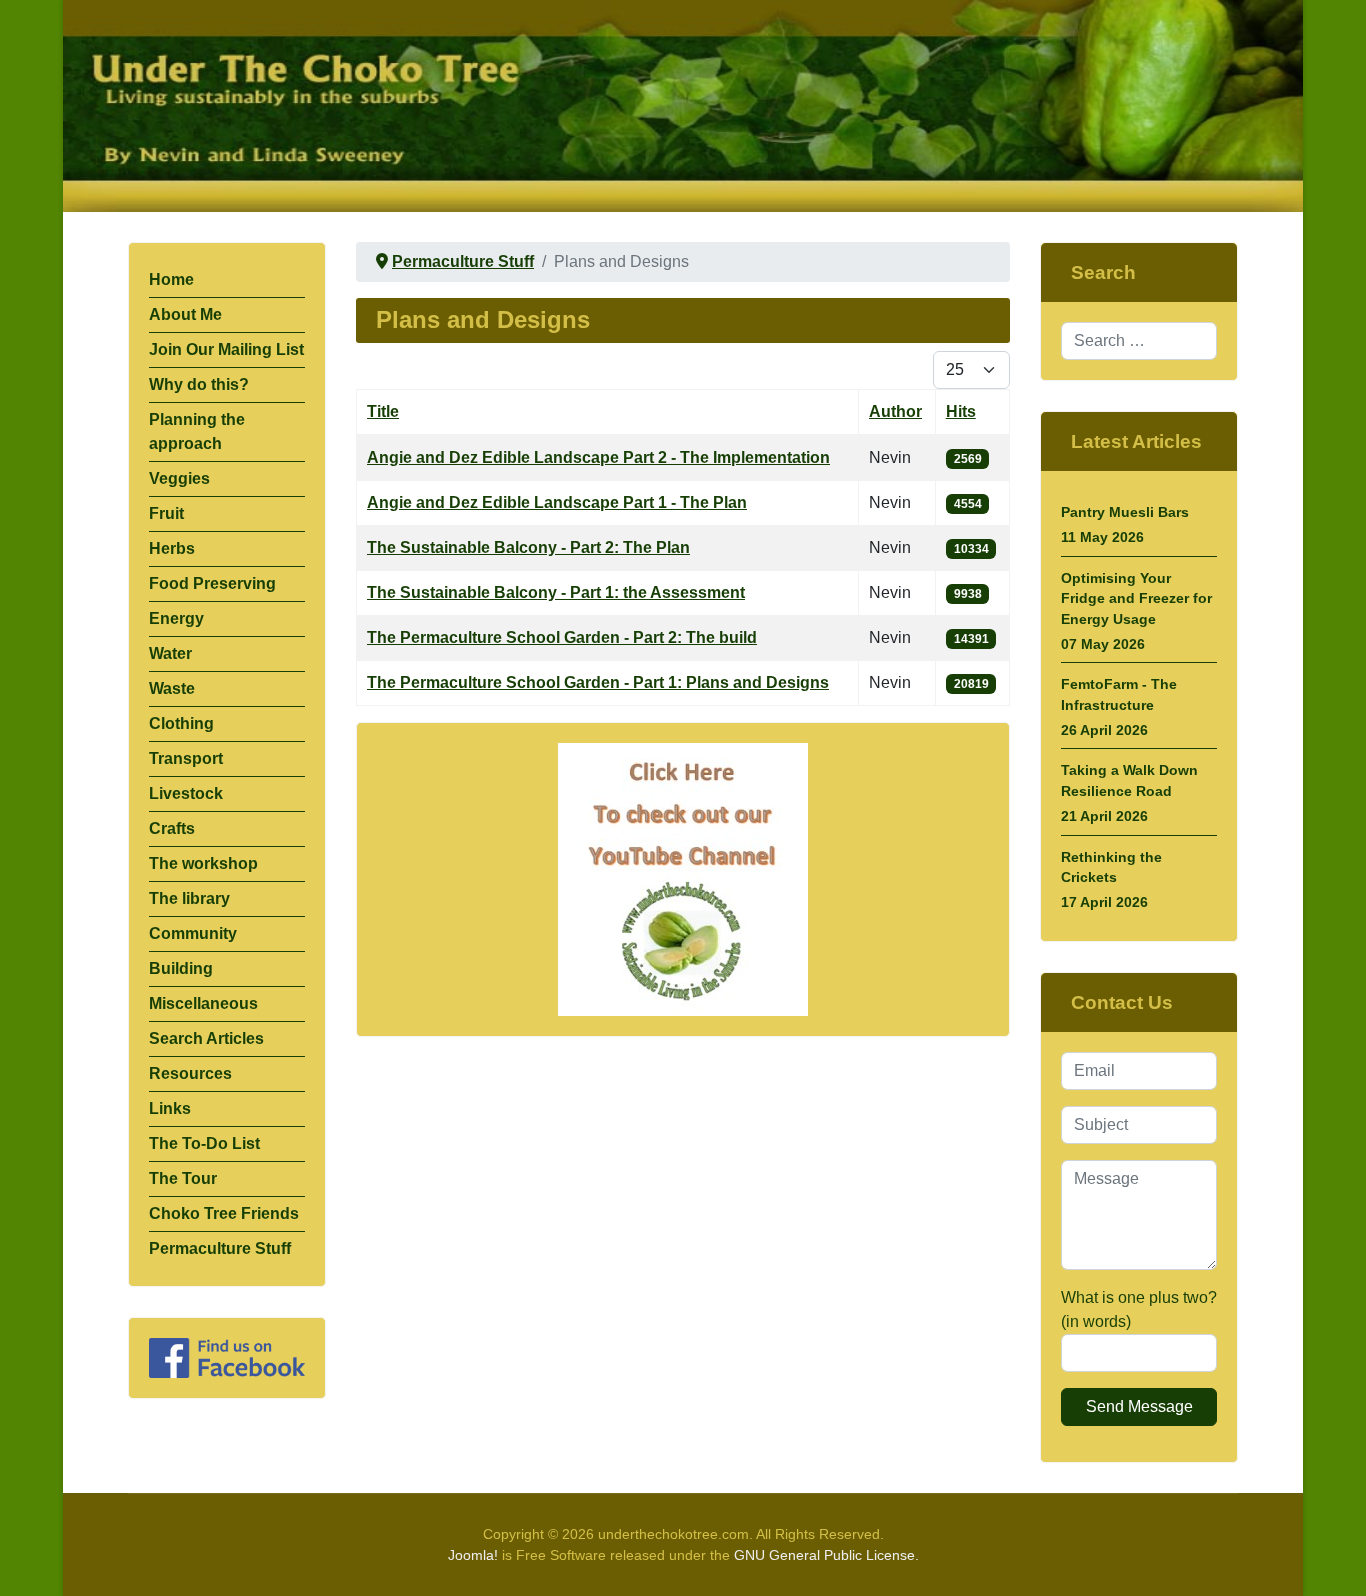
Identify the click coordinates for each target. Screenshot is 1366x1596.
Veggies (179, 478)
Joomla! (473, 1555)
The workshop (203, 863)
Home (171, 279)
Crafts (172, 828)
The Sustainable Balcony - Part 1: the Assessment (556, 592)
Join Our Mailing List (226, 349)
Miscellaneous (203, 1003)
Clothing (181, 723)
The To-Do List (204, 1143)
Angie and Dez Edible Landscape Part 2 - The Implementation (598, 457)
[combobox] (1139, 341)
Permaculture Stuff (220, 1248)
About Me (185, 314)
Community (193, 933)
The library (189, 898)
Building (181, 968)
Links (170, 1108)
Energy (176, 618)
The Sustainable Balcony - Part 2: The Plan (528, 547)
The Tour (183, 1178)
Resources (190, 1073)
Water (170, 653)
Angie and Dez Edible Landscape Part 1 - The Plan (557, 502)
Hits (961, 411)
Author (895, 411)
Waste (172, 688)
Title (383, 411)
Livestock (186, 793)
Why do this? (199, 384)
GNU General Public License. (826, 1555)
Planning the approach (197, 431)
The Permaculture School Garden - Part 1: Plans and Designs (598, 682)
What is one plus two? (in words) (1139, 1309)
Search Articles (206, 1038)
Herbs (172, 548)
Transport (186, 758)
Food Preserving (212, 583)
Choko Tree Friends (224, 1213)
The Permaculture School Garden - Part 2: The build (562, 637)
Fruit (166, 513)
